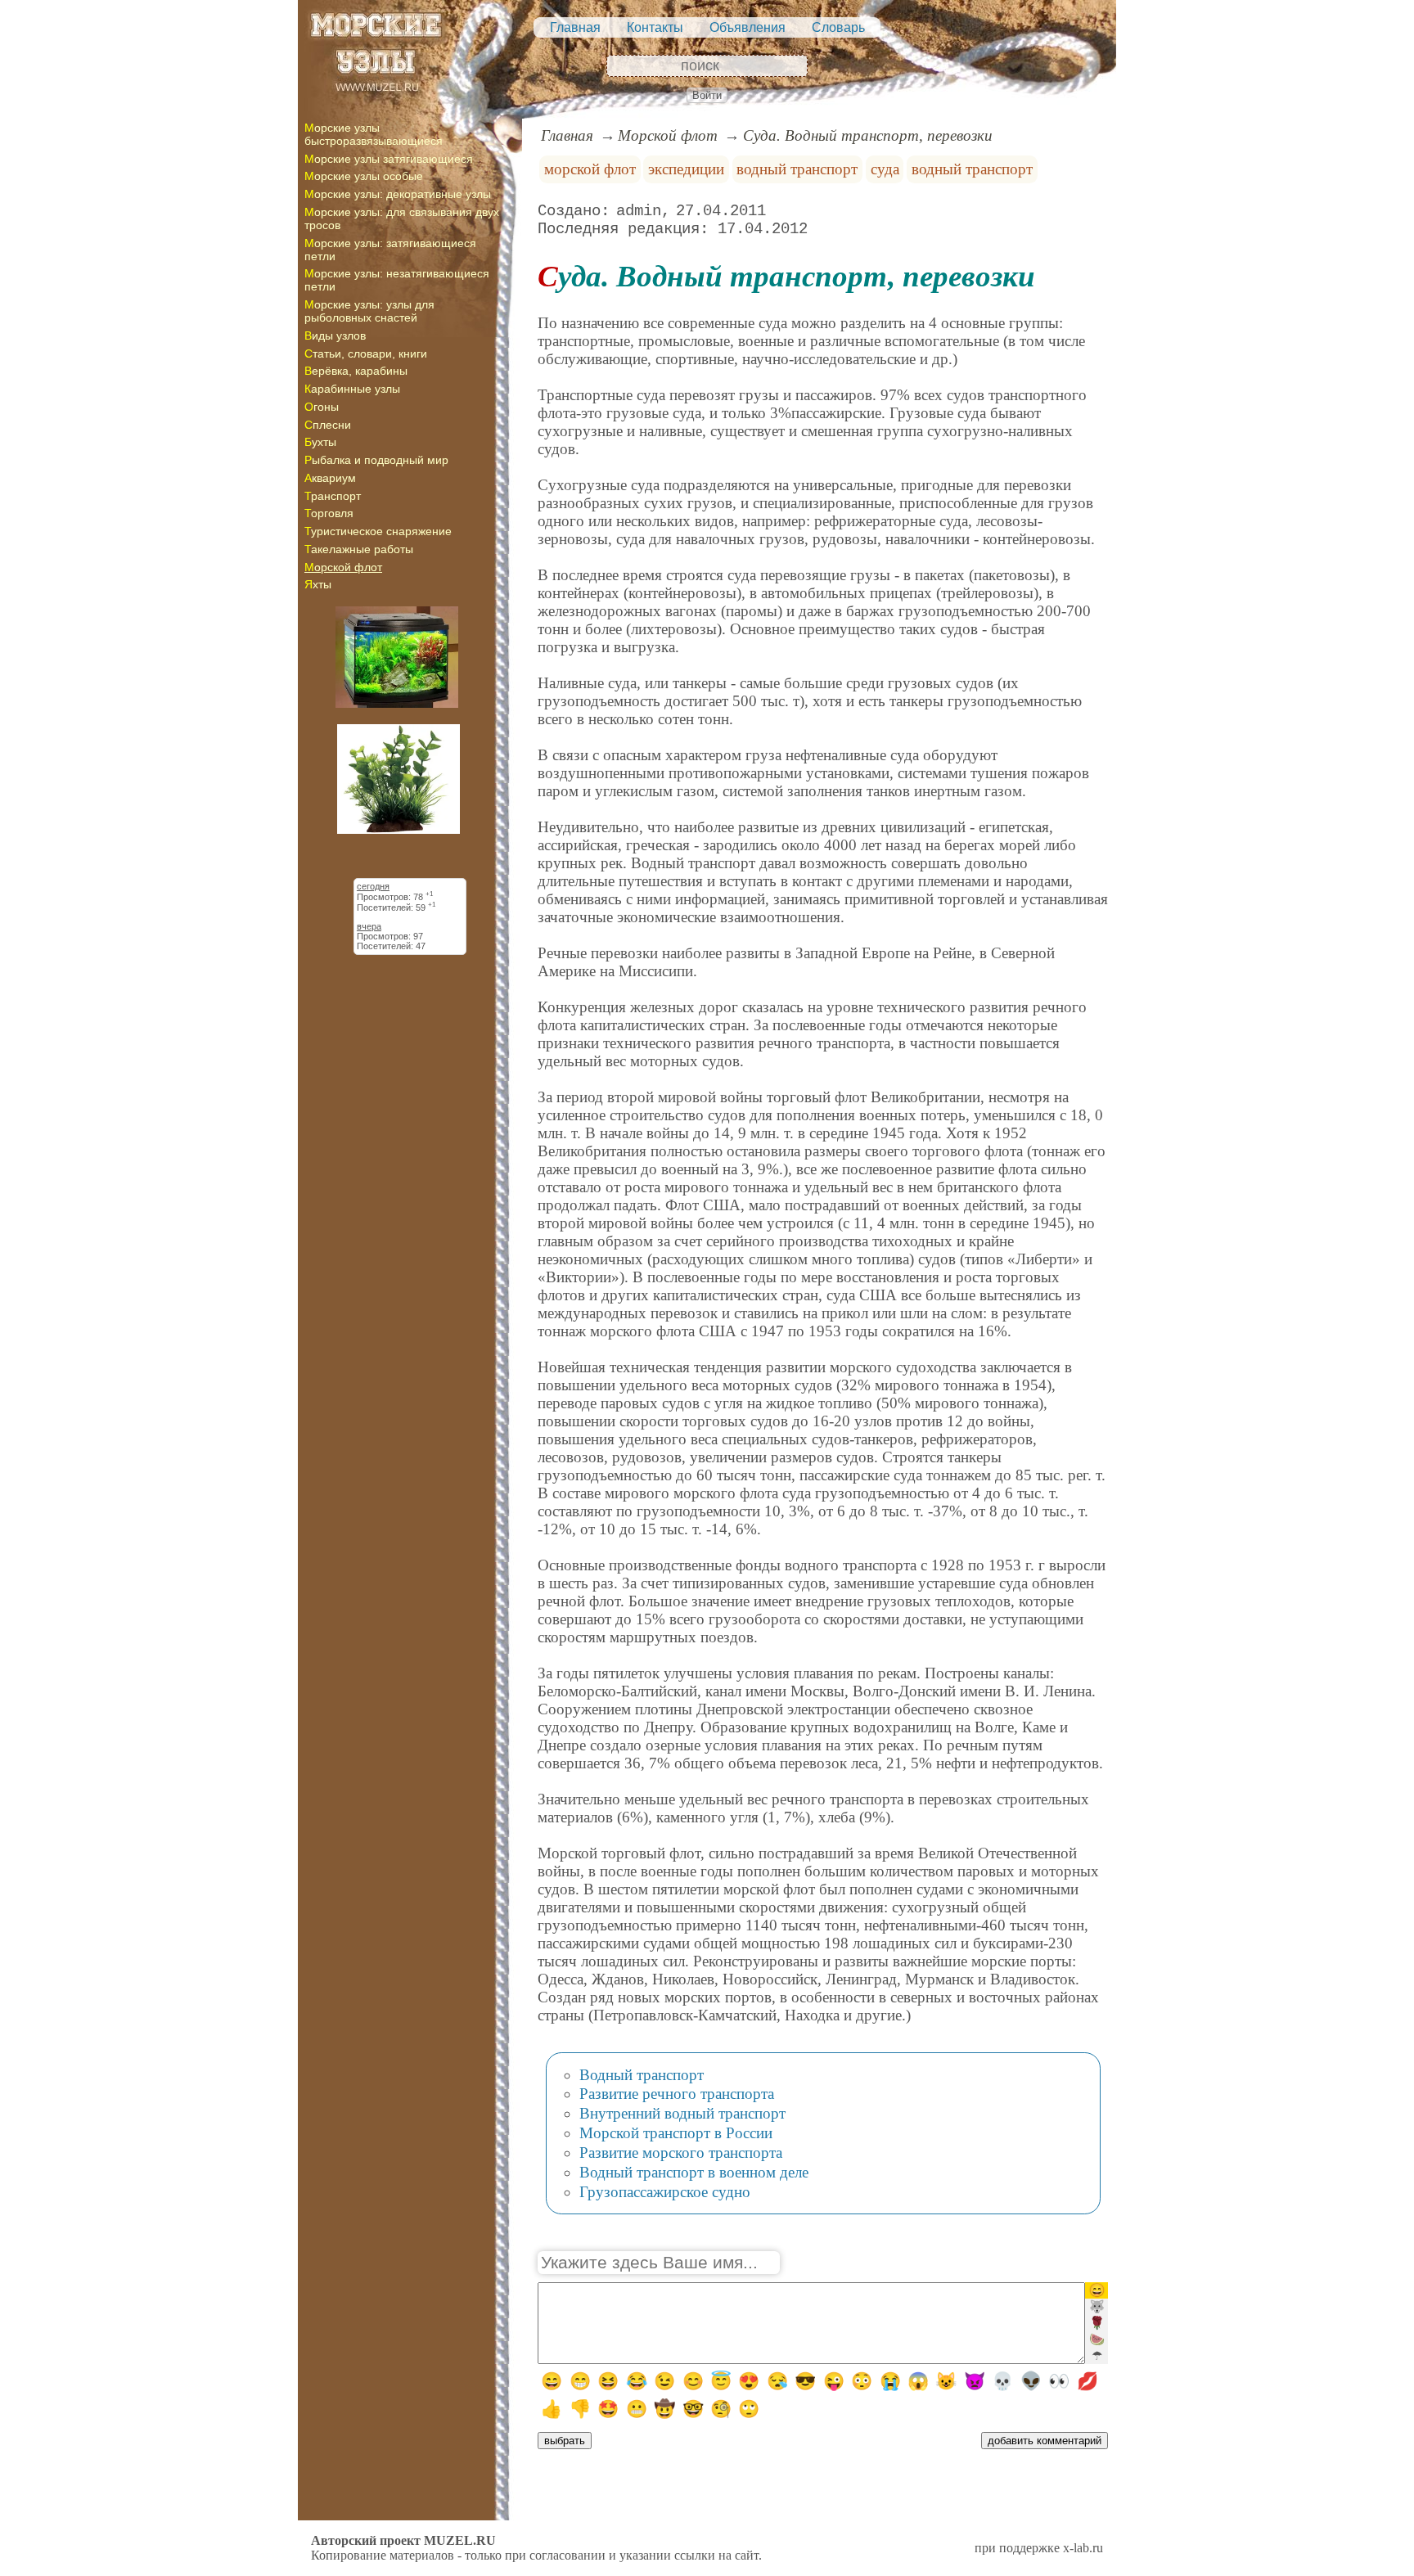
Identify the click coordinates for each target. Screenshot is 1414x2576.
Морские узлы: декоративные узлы (398, 194)
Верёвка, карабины (356, 371)
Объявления (748, 27)
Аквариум (330, 478)
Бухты (320, 442)
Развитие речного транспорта (677, 2094)
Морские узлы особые (364, 176)
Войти (707, 95)
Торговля (329, 513)
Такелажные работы (359, 549)
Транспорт (333, 496)
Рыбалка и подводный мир (376, 460)
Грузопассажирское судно (665, 2192)
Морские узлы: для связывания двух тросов (402, 218)
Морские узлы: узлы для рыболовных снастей (369, 311)
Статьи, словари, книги (366, 354)
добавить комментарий (1045, 2441)
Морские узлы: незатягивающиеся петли (397, 280)
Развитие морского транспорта (681, 2153)
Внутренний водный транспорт (682, 2113)
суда (885, 169)
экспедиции (686, 169)
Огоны (322, 407)
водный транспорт (797, 169)
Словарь (838, 27)
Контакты (655, 27)
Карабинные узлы (352, 389)
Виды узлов (335, 336)
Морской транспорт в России (676, 2133)
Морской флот (343, 567)
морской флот (590, 169)
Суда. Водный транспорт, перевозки (868, 135)
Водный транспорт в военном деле (694, 2172)
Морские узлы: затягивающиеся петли (390, 250)
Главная (575, 27)
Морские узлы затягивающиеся (389, 159)
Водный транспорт (642, 2075)
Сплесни (328, 425)
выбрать (565, 2441)
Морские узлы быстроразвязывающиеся (374, 134)
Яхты (318, 584)
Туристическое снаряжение (378, 531)
